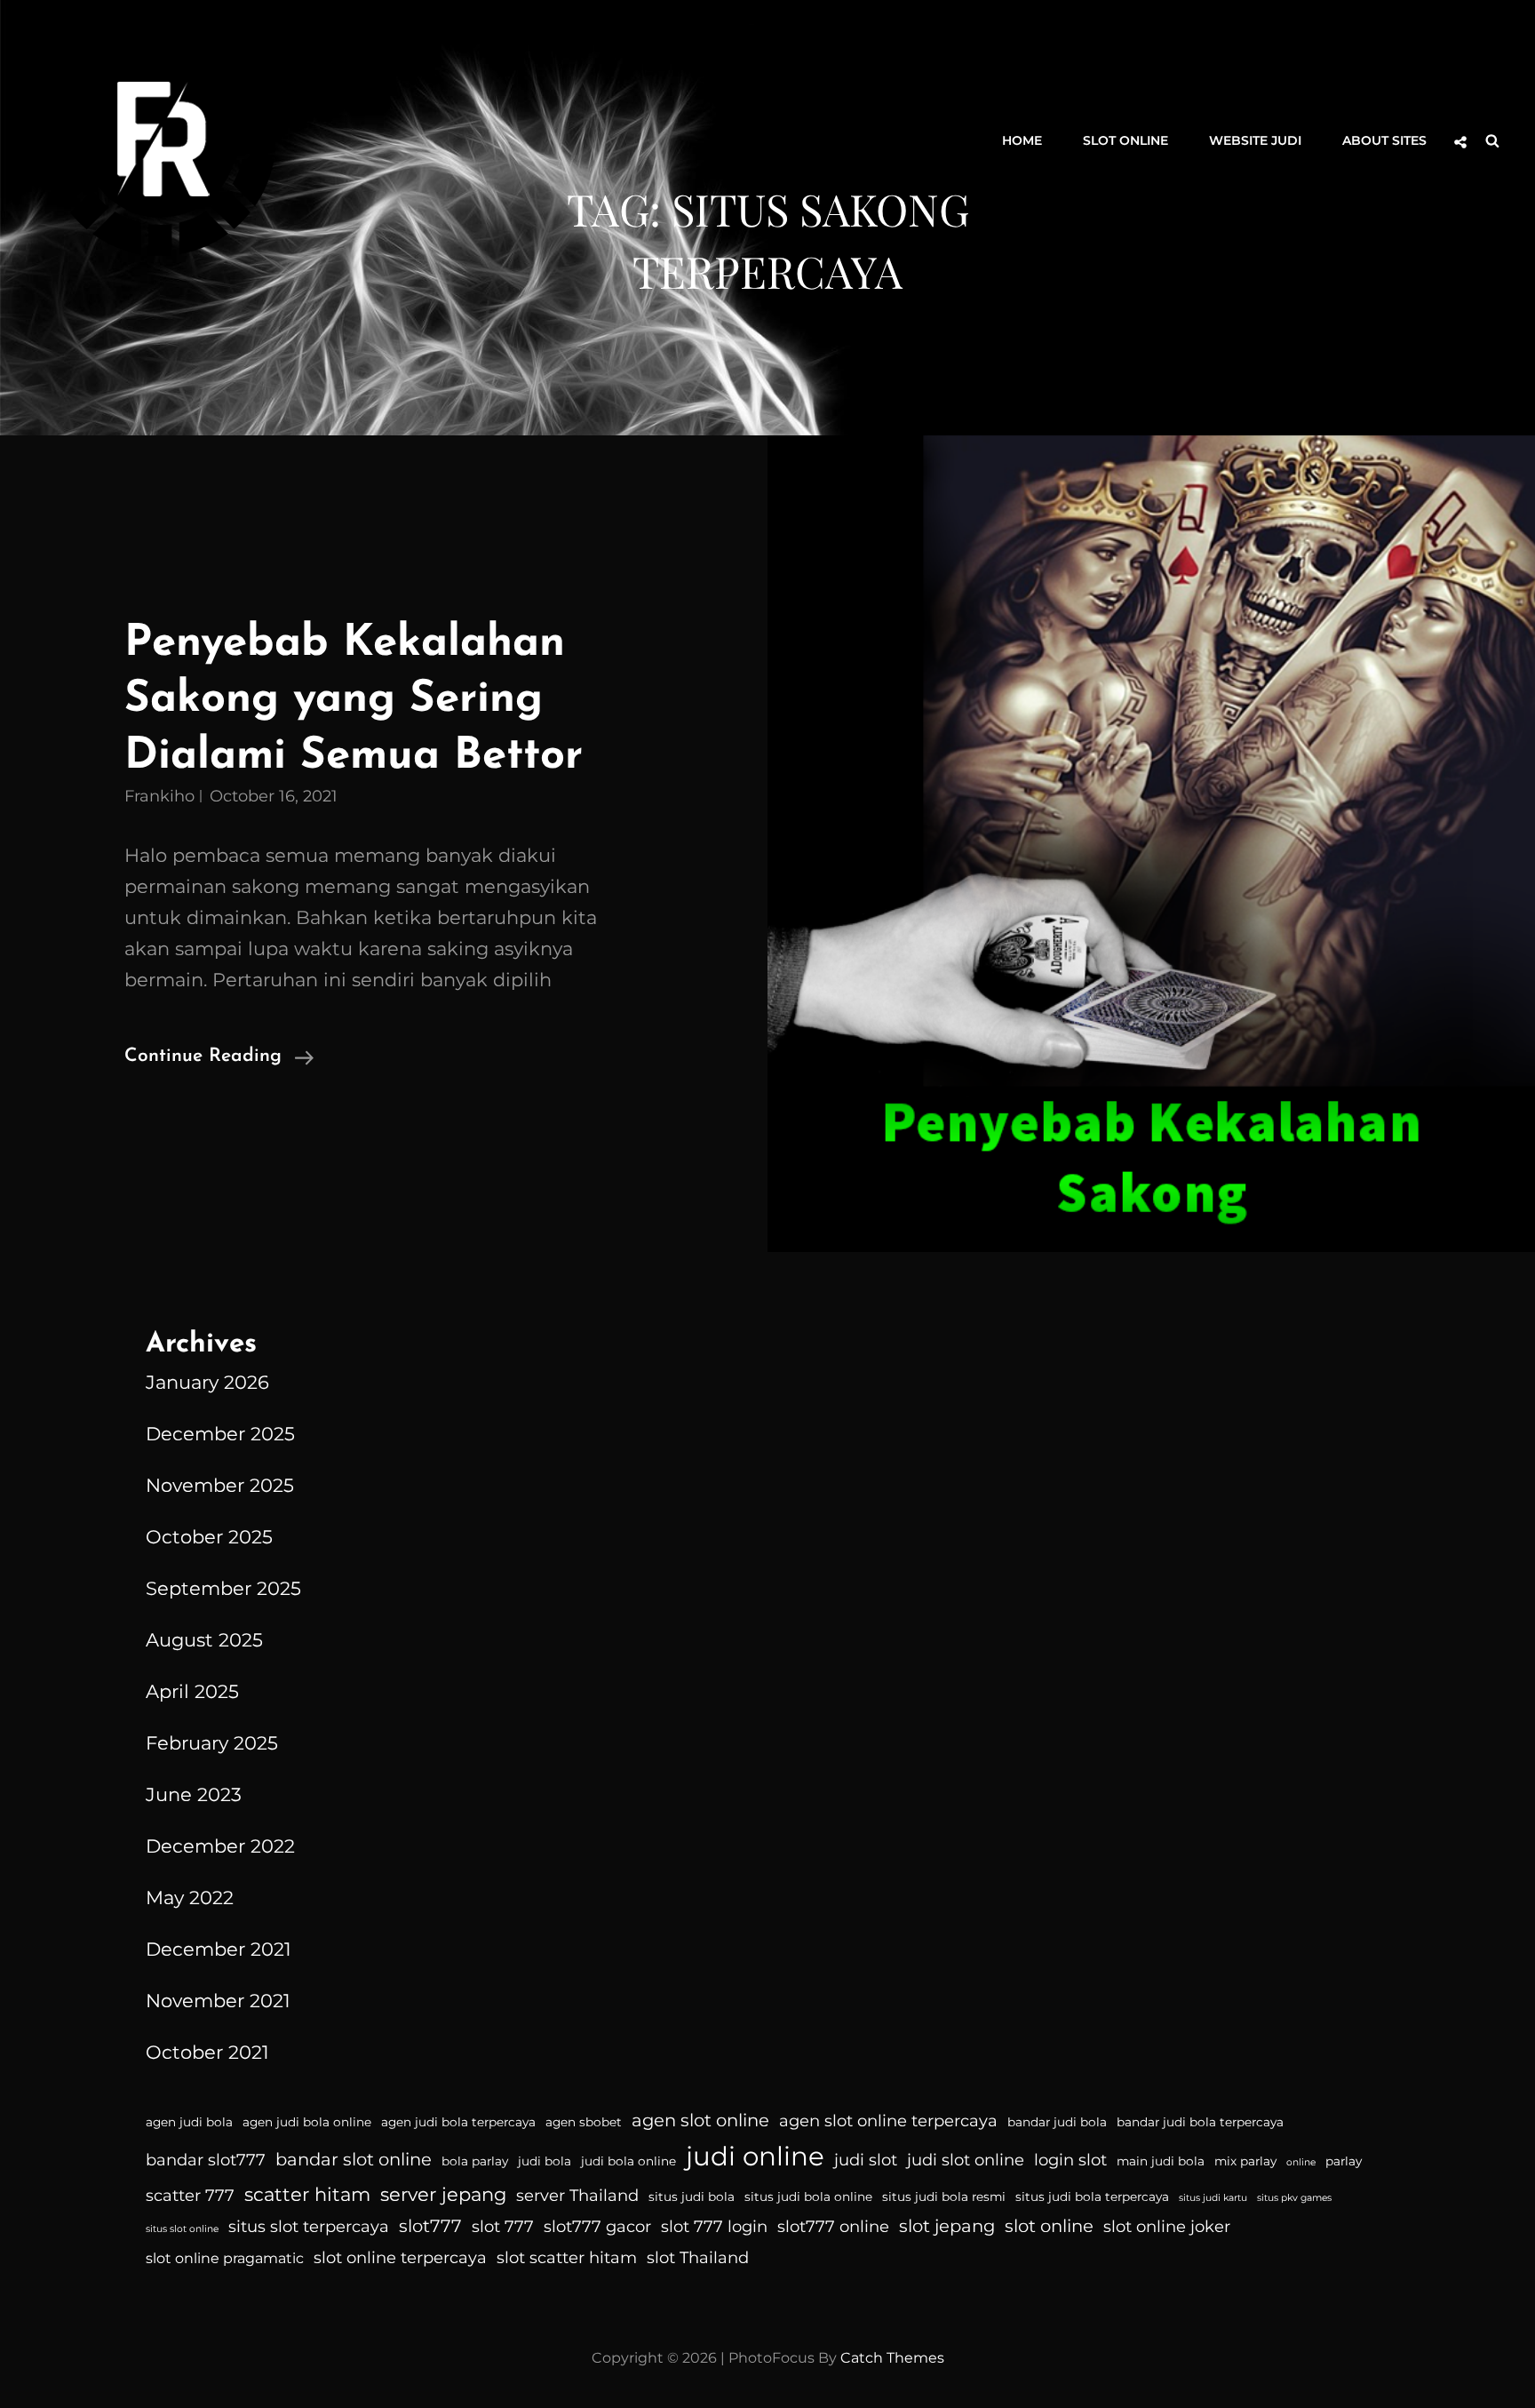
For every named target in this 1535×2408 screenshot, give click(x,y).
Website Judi (1255, 140)
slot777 (430, 2226)
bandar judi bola (1057, 2122)
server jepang (443, 2194)
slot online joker (1167, 2227)
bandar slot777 (206, 2160)
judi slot (866, 2160)
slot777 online (833, 2227)
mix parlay (1245, 2161)
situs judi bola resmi (944, 2197)
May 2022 (190, 1898)
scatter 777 (190, 2196)
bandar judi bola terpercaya (1200, 2122)
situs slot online (182, 2229)
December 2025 (220, 1434)
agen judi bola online (307, 2122)
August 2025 (204, 1640)
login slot (1070, 2160)
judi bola (545, 2161)
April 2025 (192, 1691)
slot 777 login (714, 2227)
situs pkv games (1294, 2198)
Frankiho (159, 796)
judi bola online (628, 2161)
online (1301, 2162)
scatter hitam (307, 2194)
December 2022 (220, 1846)
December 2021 (219, 1949)
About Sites (1384, 140)
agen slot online (700, 2120)
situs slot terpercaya (309, 2227)
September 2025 (223, 1588)
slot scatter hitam (567, 2258)
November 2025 (220, 1485)
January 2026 (207, 1382)
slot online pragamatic (225, 2258)
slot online (1049, 2226)
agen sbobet (584, 2122)
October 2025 (209, 1537)
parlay (1344, 2161)
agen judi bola (189, 2122)
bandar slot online (354, 2159)
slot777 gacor (597, 2227)
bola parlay (475, 2161)
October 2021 (207, 2052)
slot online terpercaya (400, 2258)
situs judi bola (692, 2197)
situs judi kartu (1213, 2198)
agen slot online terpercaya (888, 2121)
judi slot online (966, 2160)
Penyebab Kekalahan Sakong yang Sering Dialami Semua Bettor (354, 700)
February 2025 (212, 1743)
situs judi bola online (808, 2197)
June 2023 (194, 1794)
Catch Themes (892, 2358)
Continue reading (219, 1059)
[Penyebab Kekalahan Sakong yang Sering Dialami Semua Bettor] (1151, 844)
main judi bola (1161, 2161)
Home (1022, 140)
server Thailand (577, 2196)
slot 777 (503, 2227)
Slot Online (1125, 140)
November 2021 (218, 2001)
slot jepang (947, 2226)
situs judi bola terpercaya (1092, 2197)
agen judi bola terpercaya (458, 2122)
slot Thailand (698, 2258)
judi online (755, 2156)
